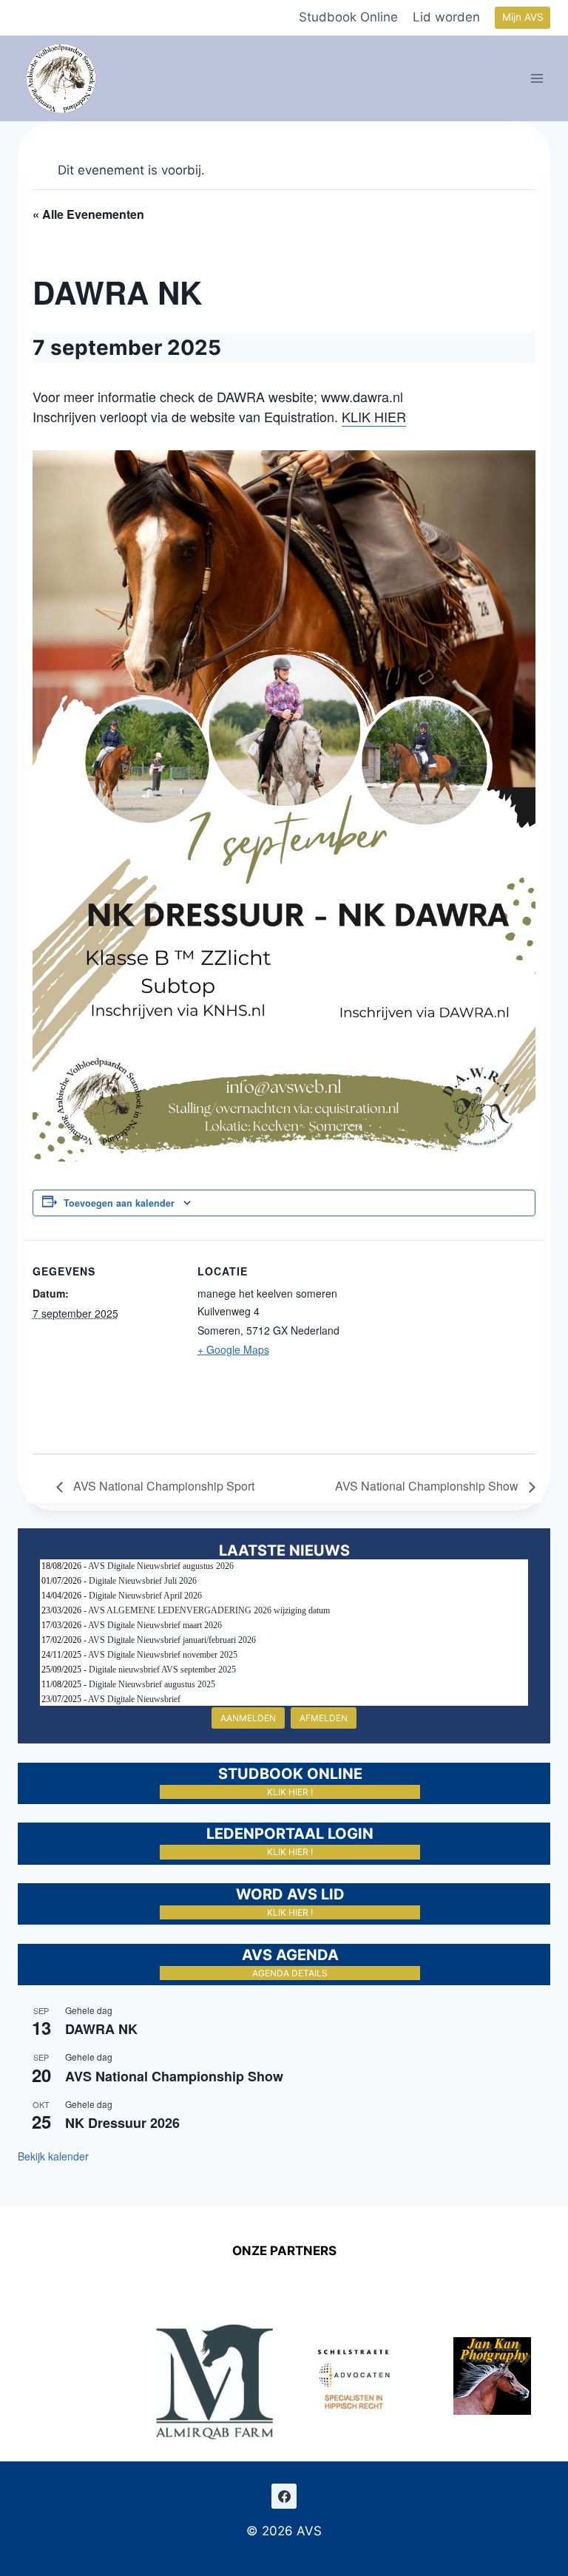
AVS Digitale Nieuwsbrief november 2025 (163, 1655)
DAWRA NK (101, 2029)
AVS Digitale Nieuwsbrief (134, 1699)
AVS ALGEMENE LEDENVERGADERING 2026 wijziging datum (209, 1610)
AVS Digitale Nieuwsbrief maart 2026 (155, 1625)
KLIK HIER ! (290, 1792)
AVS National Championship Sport (162, 1486)
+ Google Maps (233, 1349)
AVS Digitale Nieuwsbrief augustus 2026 (161, 1566)
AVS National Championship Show (428, 1486)
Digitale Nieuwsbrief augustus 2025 (152, 1684)
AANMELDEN (248, 1718)
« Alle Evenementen (88, 214)
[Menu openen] (537, 78)
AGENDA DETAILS (290, 1973)
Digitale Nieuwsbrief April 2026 (145, 1596)
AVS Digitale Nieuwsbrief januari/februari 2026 (172, 1640)
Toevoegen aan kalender (119, 1203)
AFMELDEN (324, 1718)
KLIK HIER (374, 416)
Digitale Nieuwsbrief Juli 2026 (143, 1581)
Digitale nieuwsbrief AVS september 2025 (162, 1670)
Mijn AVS (523, 17)
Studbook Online (348, 17)
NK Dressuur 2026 (122, 2123)
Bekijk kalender (53, 2156)
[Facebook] (284, 2496)
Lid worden (446, 17)
